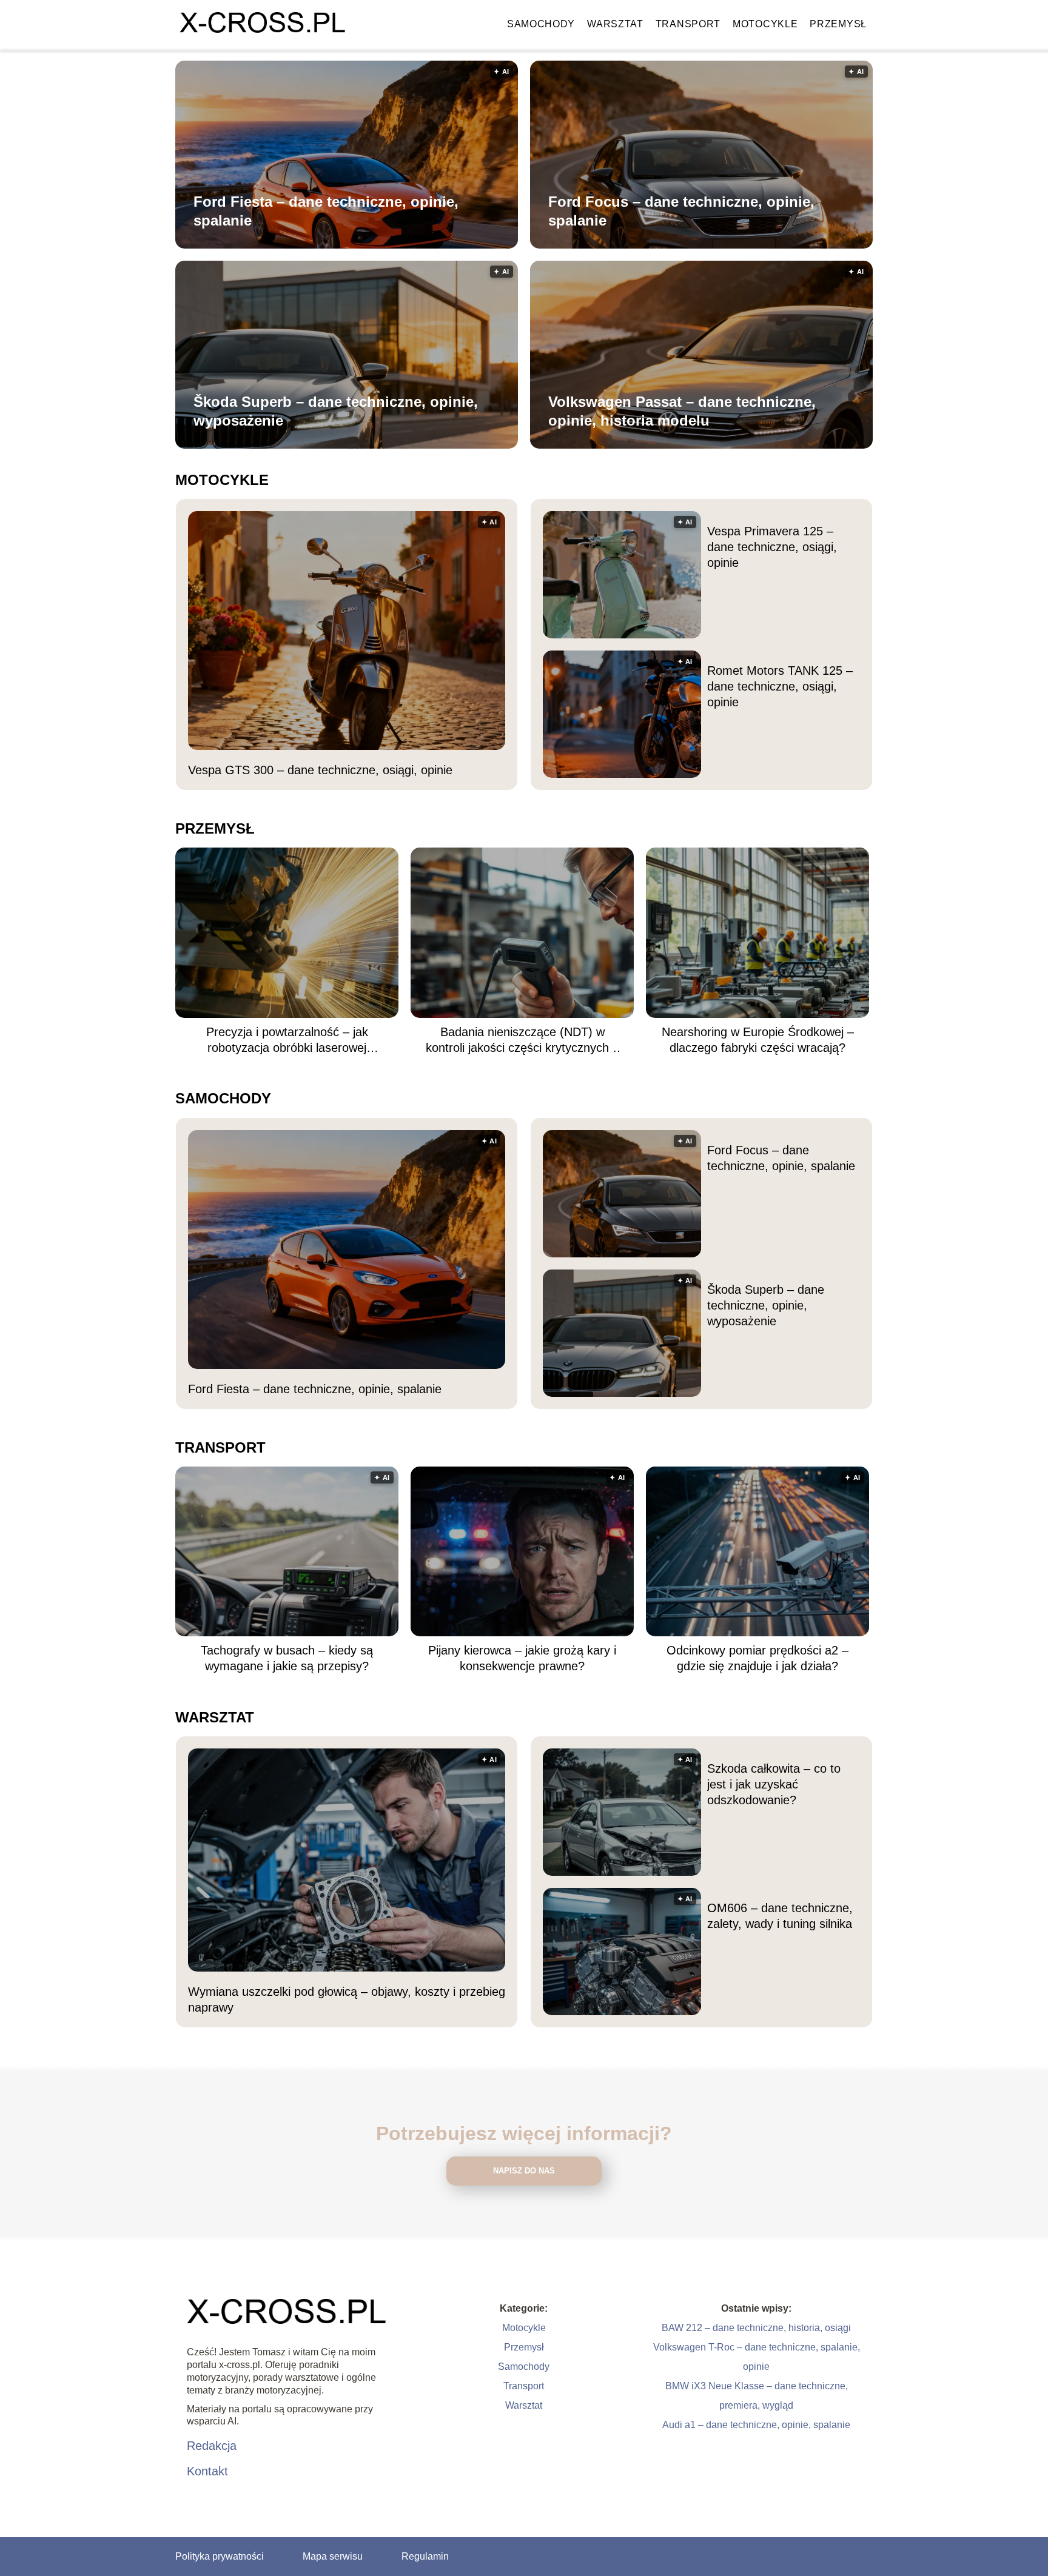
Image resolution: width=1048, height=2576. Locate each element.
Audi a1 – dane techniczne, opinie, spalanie (756, 2425)
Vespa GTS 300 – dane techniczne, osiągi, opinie (320, 770)
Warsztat (615, 24)
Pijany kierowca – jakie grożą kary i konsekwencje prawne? (522, 1658)
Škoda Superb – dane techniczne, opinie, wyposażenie (336, 411)
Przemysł (838, 24)
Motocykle (765, 24)
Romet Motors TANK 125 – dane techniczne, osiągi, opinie (780, 686)
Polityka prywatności (220, 2556)
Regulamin (425, 2556)
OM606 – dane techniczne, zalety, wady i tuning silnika (780, 1916)
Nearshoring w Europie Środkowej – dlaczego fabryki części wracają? (758, 1040)
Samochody (541, 24)
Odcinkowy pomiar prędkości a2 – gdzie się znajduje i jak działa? (757, 1658)
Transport (688, 24)
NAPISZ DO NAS (524, 2171)
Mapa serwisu (333, 2556)
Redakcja (212, 2446)
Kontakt (207, 2471)
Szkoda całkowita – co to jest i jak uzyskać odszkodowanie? (774, 1784)
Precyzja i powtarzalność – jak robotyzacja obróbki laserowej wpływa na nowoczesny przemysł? (287, 1040)
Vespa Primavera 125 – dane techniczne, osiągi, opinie (772, 547)
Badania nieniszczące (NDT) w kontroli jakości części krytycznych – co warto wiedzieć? (522, 1040)
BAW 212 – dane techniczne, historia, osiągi (756, 2328)
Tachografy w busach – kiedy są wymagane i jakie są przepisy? (287, 1658)
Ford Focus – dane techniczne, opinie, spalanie (681, 211)
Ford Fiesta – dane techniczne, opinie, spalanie (326, 211)
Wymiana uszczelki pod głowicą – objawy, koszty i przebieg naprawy (347, 1999)
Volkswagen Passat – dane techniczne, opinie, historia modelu (682, 411)
